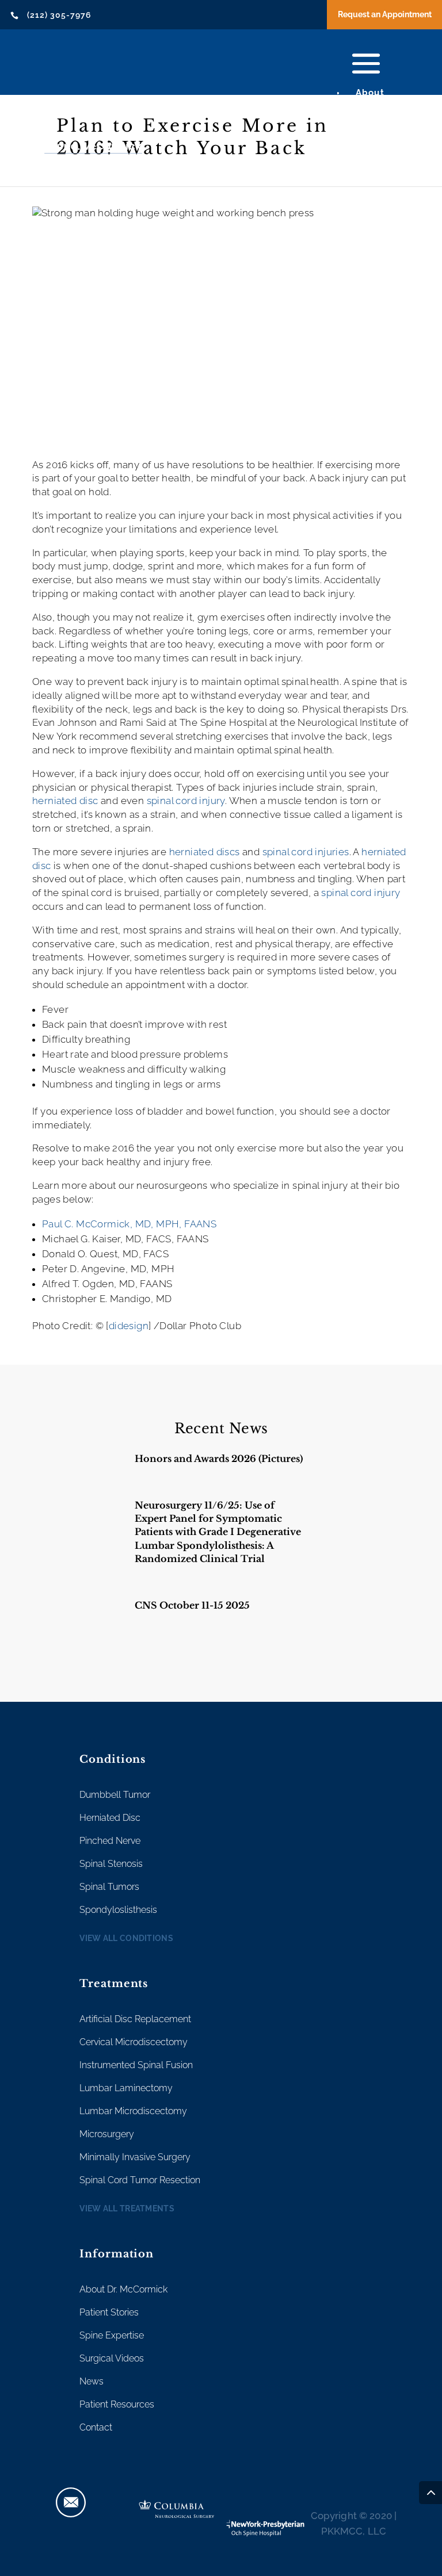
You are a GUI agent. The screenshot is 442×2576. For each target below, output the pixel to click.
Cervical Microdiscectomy (134, 2042)
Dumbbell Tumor (115, 1795)
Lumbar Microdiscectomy (133, 2111)
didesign (129, 1326)
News (92, 2381)
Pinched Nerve (110, 1841)
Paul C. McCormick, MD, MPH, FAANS (129, 1224)
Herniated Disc (110, 1818)
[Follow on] (71, 2502)
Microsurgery (107, 2134)
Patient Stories (109, 2312)
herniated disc (65, 801)
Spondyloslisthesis (118, 1910)
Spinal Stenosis (111, 1864)
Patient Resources (117, 2404)
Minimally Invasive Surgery (135, 2157)
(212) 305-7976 (59, 15)
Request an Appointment (385, 14)
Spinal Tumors (109, 1887)
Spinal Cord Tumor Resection (140, 2180)
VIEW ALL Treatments (127, 2208)
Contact (96, 2427)
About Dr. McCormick (123, 2289)
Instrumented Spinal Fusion (136, 2065)
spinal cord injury (186, 801)
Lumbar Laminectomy (126, 2088)
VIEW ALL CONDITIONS (126, 1938)
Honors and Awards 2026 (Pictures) (219, 1459)
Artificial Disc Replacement (135, 2019)
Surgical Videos (112, 2358)
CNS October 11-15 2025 (192, 1605)
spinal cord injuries (306, 852)
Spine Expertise (112, 2335)
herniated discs (205, 852)
